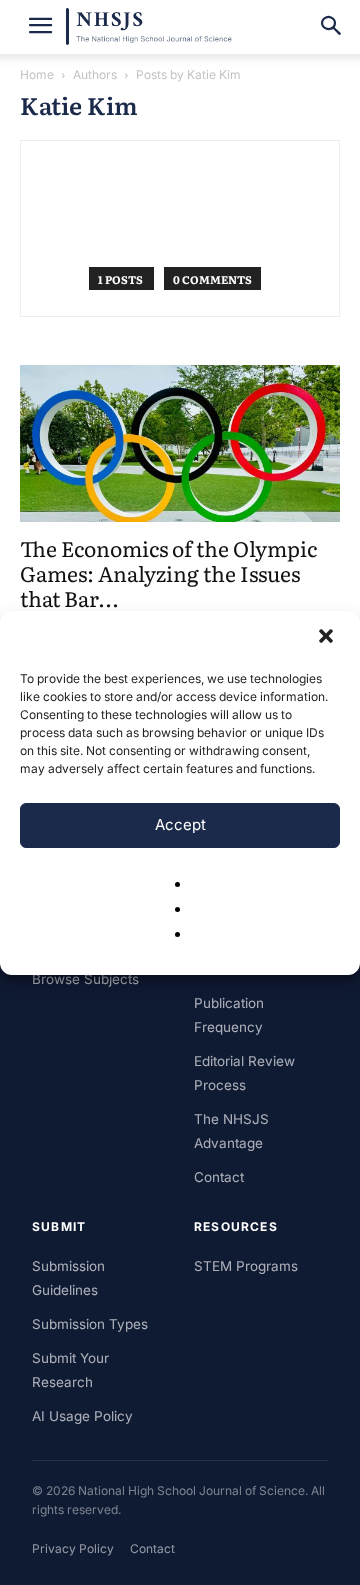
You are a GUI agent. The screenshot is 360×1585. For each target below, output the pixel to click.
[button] (328, 638)
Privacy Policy (73, 1548)
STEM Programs (246, 1266)
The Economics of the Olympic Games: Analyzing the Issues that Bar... (168, 572)
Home (37, 74)
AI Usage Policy (82, 1416)
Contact (219, 1177)
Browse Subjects (85, 979)
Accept (180, 824)
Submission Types (90, 1324)
